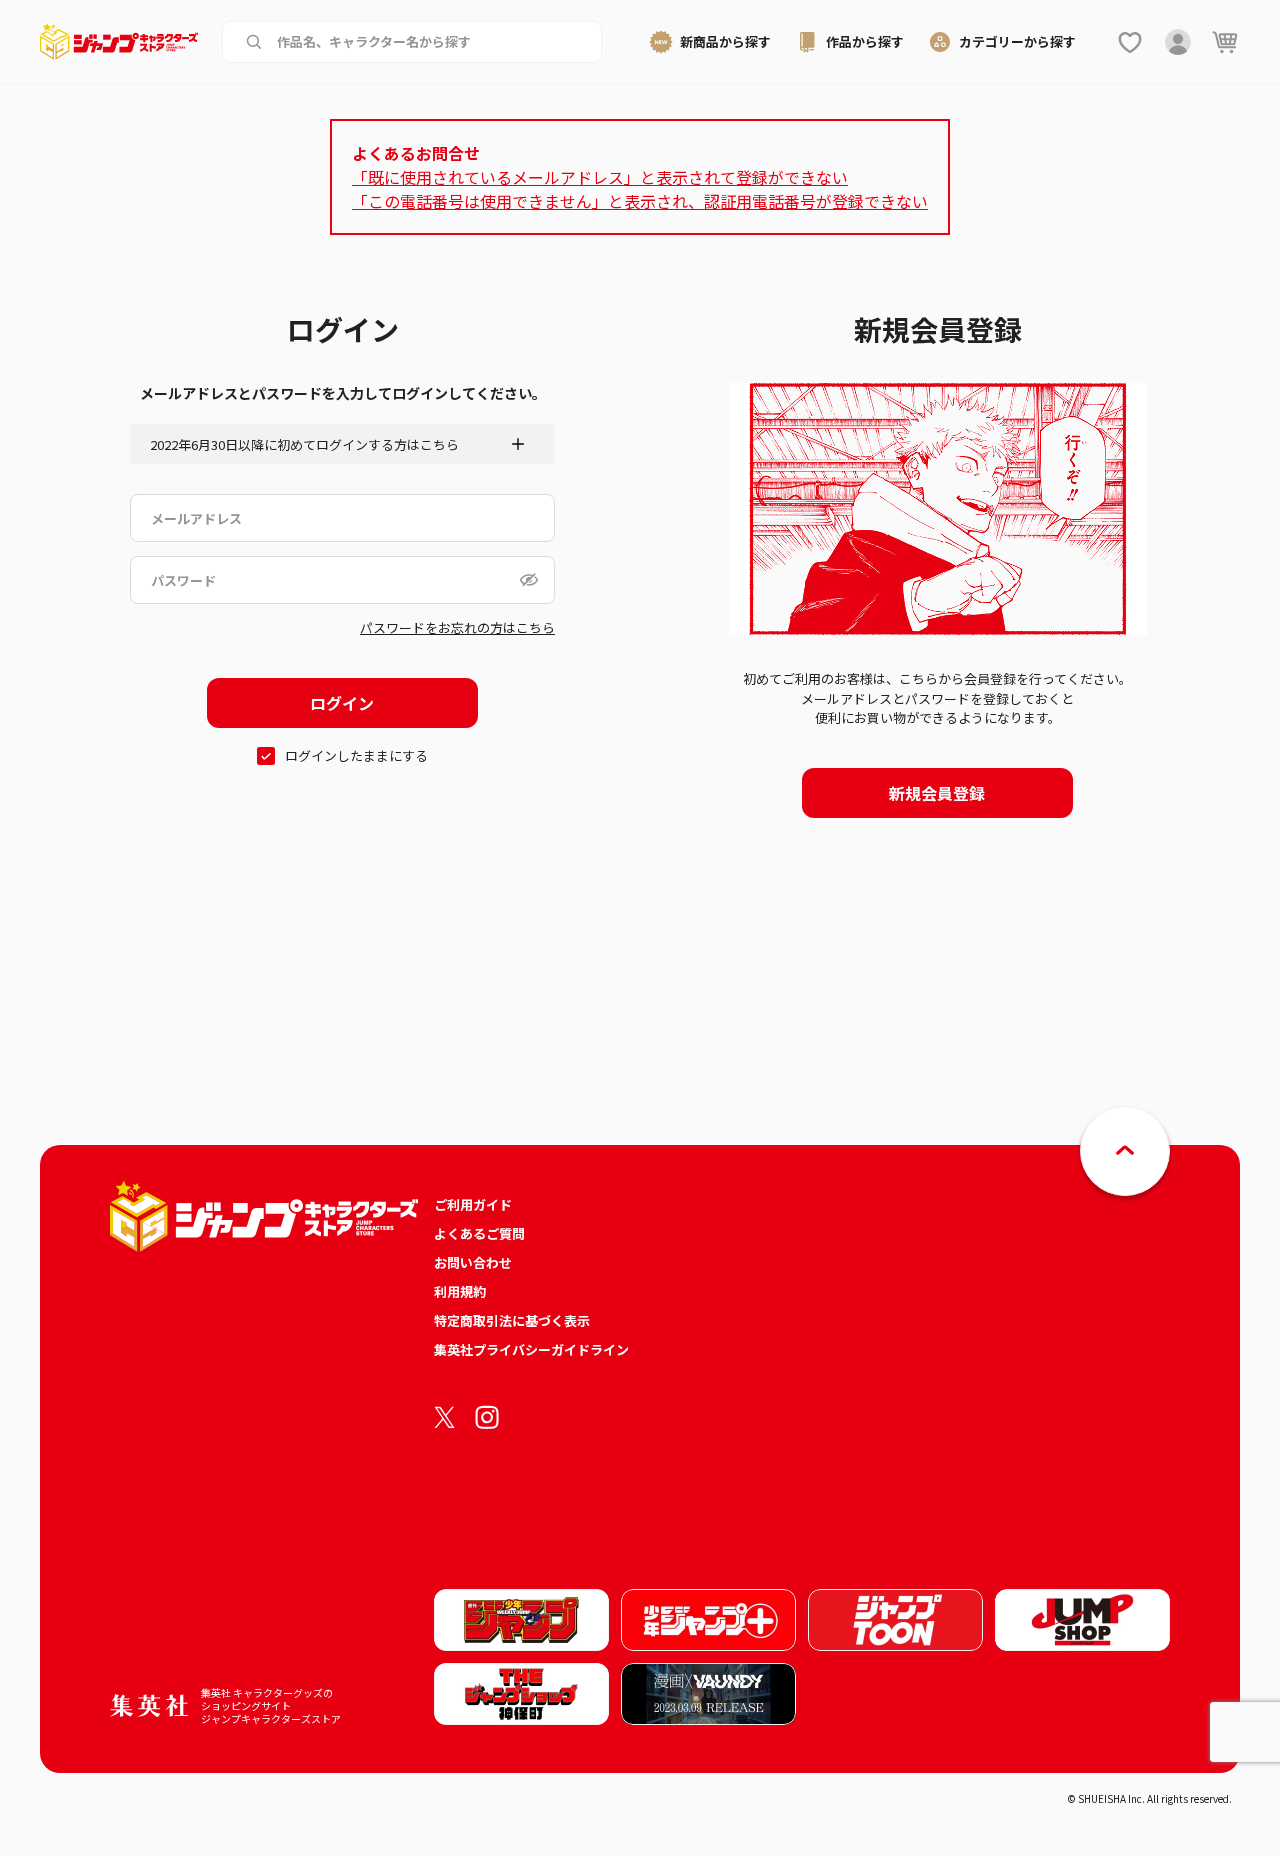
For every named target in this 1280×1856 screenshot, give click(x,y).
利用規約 (460, 1291)
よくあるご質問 (479, 1233)
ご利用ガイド (473, 1204)
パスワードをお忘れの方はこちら (457, 627)
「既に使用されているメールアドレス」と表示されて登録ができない (600, 177)
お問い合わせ (473, 1262)
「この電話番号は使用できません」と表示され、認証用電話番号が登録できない (640, 201)
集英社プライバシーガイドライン (531, 1349)
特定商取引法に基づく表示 (512, 1320)
